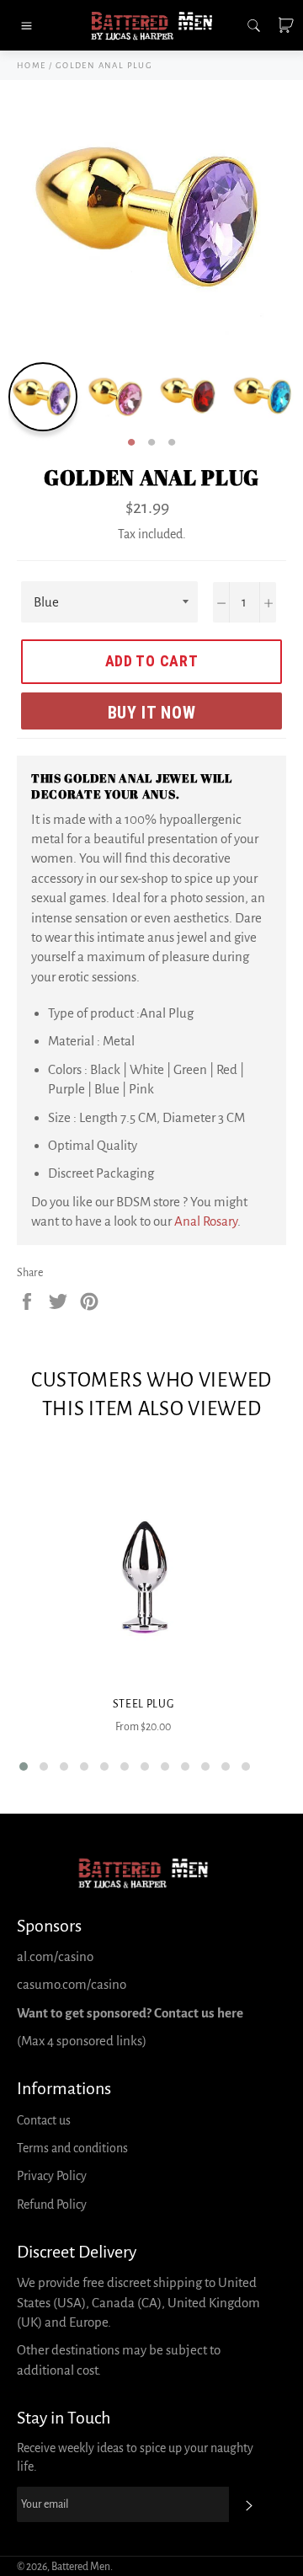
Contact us (44, 2120)
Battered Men (81, 2567)
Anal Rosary (206, 1221)
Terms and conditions (72, 2148)
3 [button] (172, 443)
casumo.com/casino (72, 1984)
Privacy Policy (52, 2176)
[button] (24, 1766)
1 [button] (131, 443)
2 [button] (151, 443)
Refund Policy (52, 2205)
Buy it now (152, 713)
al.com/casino (55, 1956)
